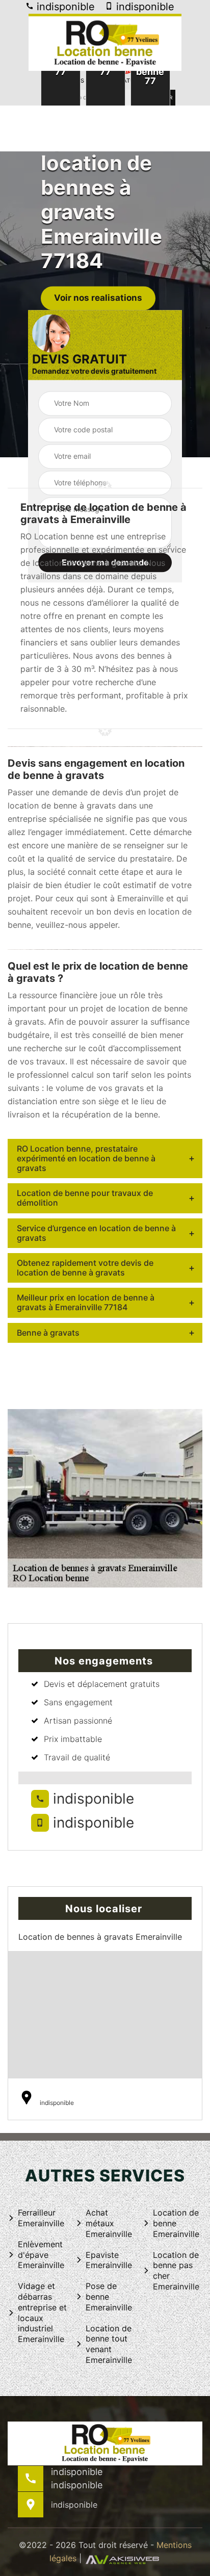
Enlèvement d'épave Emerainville (41, 2255)
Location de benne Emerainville (176, 2223)
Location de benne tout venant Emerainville (109, 2344)
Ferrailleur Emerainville (41, 2218)
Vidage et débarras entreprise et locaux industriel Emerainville (42, 2312)
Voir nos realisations (98, 298)
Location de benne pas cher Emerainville (176, 2271)
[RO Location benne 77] (105, 42)
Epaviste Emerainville (109, 2260)
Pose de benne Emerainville (109, 2297)
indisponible (64, 7)
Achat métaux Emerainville (109, 2223)
